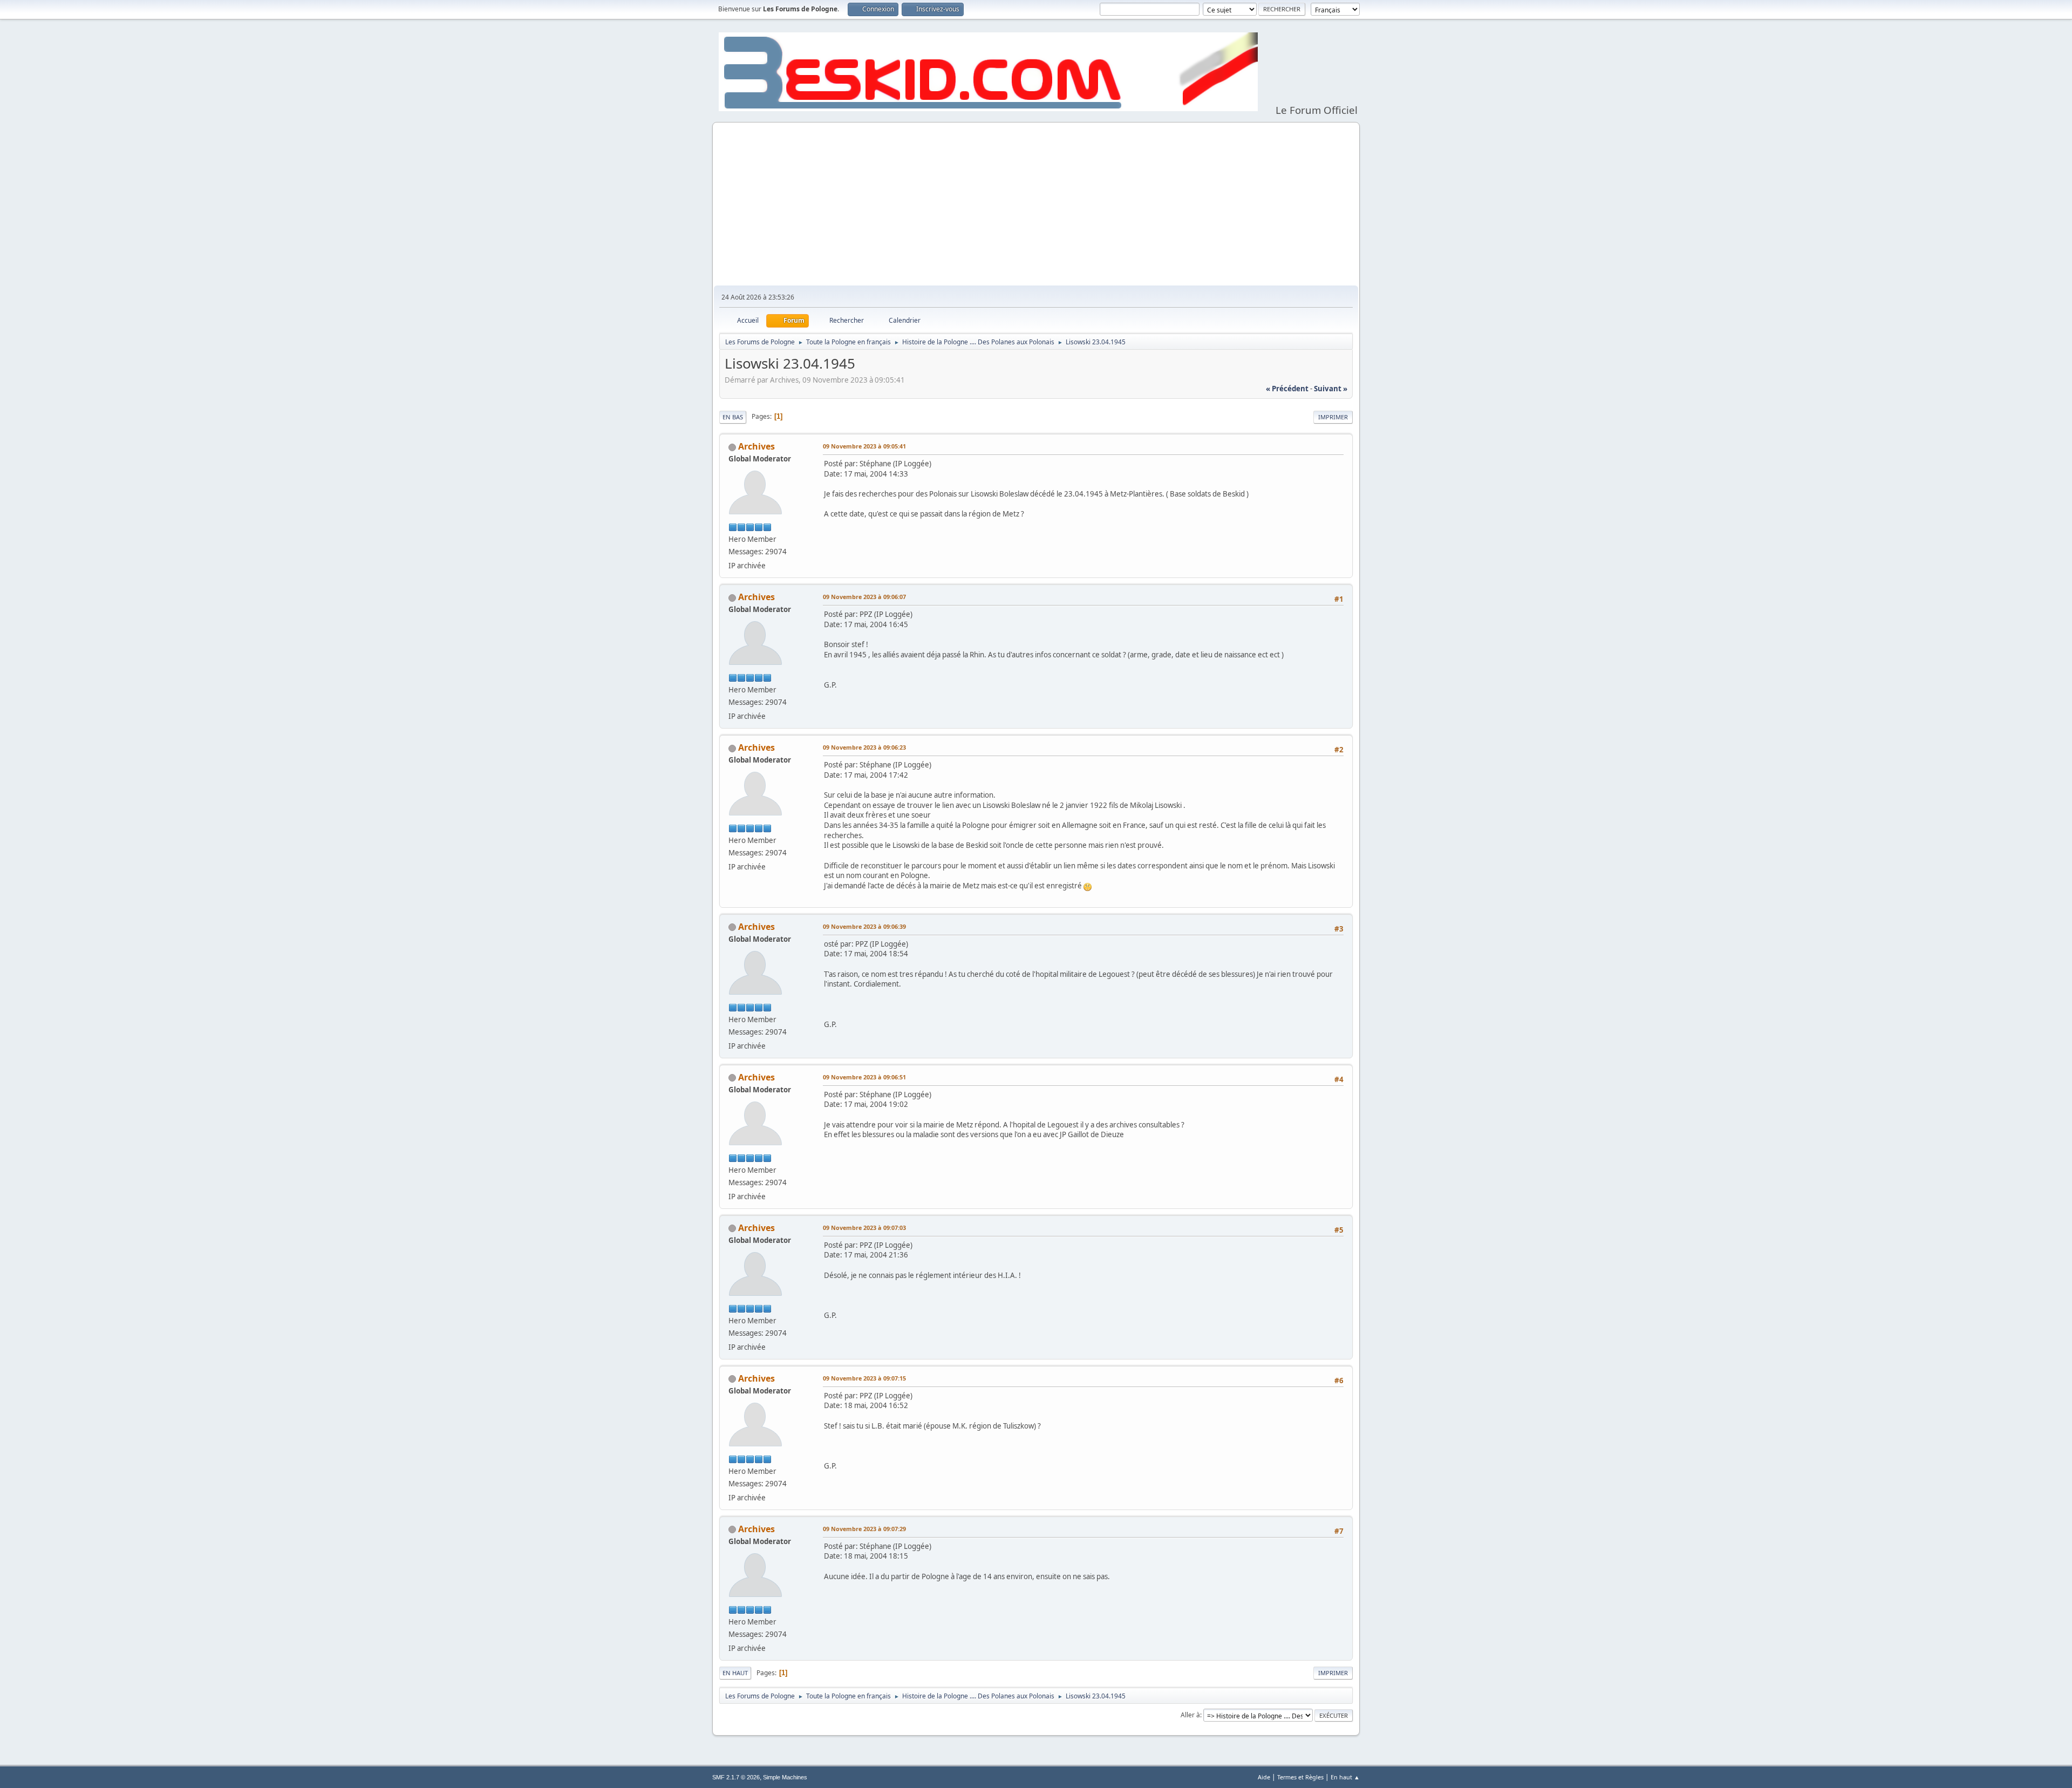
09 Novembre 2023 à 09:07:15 (864, 1378)
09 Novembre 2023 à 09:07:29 (864, 1529)
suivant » (1331, 389)
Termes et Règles (1300, 1777)
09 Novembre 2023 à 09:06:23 (864, 747)
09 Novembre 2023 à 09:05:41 (864, 446)
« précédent (1287, 389)
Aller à (1190, 1715)
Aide (1264, 1777)
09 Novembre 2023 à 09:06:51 (864, 1077)
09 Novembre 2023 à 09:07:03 (864, 1228)
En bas (733, 417)
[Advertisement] (1036, 205)
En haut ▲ (1345, 1777)
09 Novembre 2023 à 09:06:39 (864, 926)
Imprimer (1333, 417)
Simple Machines (785, 1777)
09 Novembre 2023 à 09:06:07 (864, 597)
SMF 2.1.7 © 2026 (736, 1777)
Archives (756, 446)
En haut (735, 1673)
